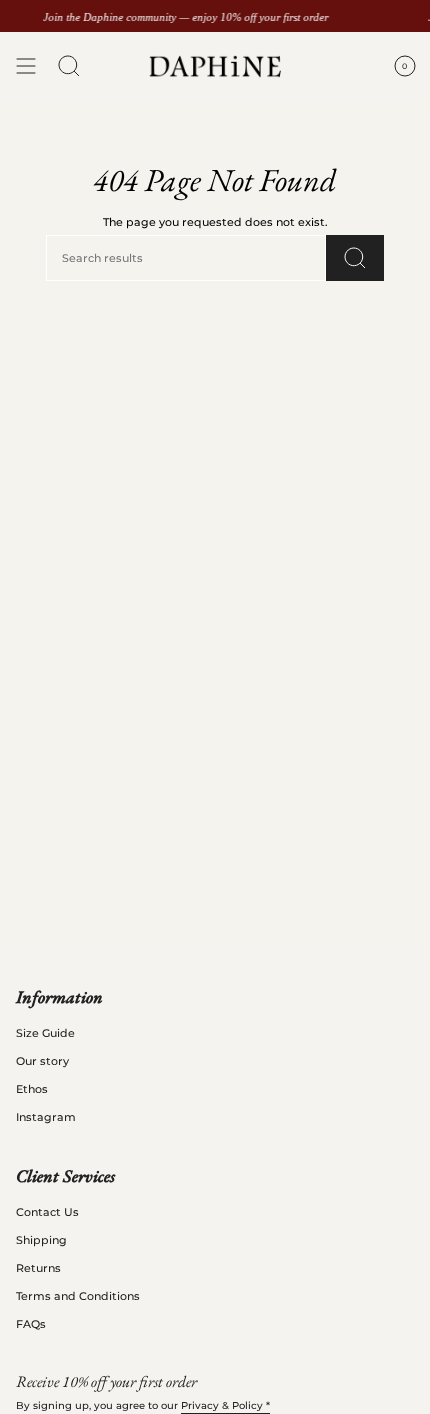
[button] (69, 66)
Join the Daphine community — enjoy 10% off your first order (185, 17)
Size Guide (45, 1033)
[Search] (355, 258)
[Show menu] (26, 66)
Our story (42, 1061)
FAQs (31, 1324)
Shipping (41, 1240)
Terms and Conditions (78, 1296)
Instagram (46, 1117)
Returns (38, 1268)
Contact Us (47, 1212)
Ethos (32, 1089)
